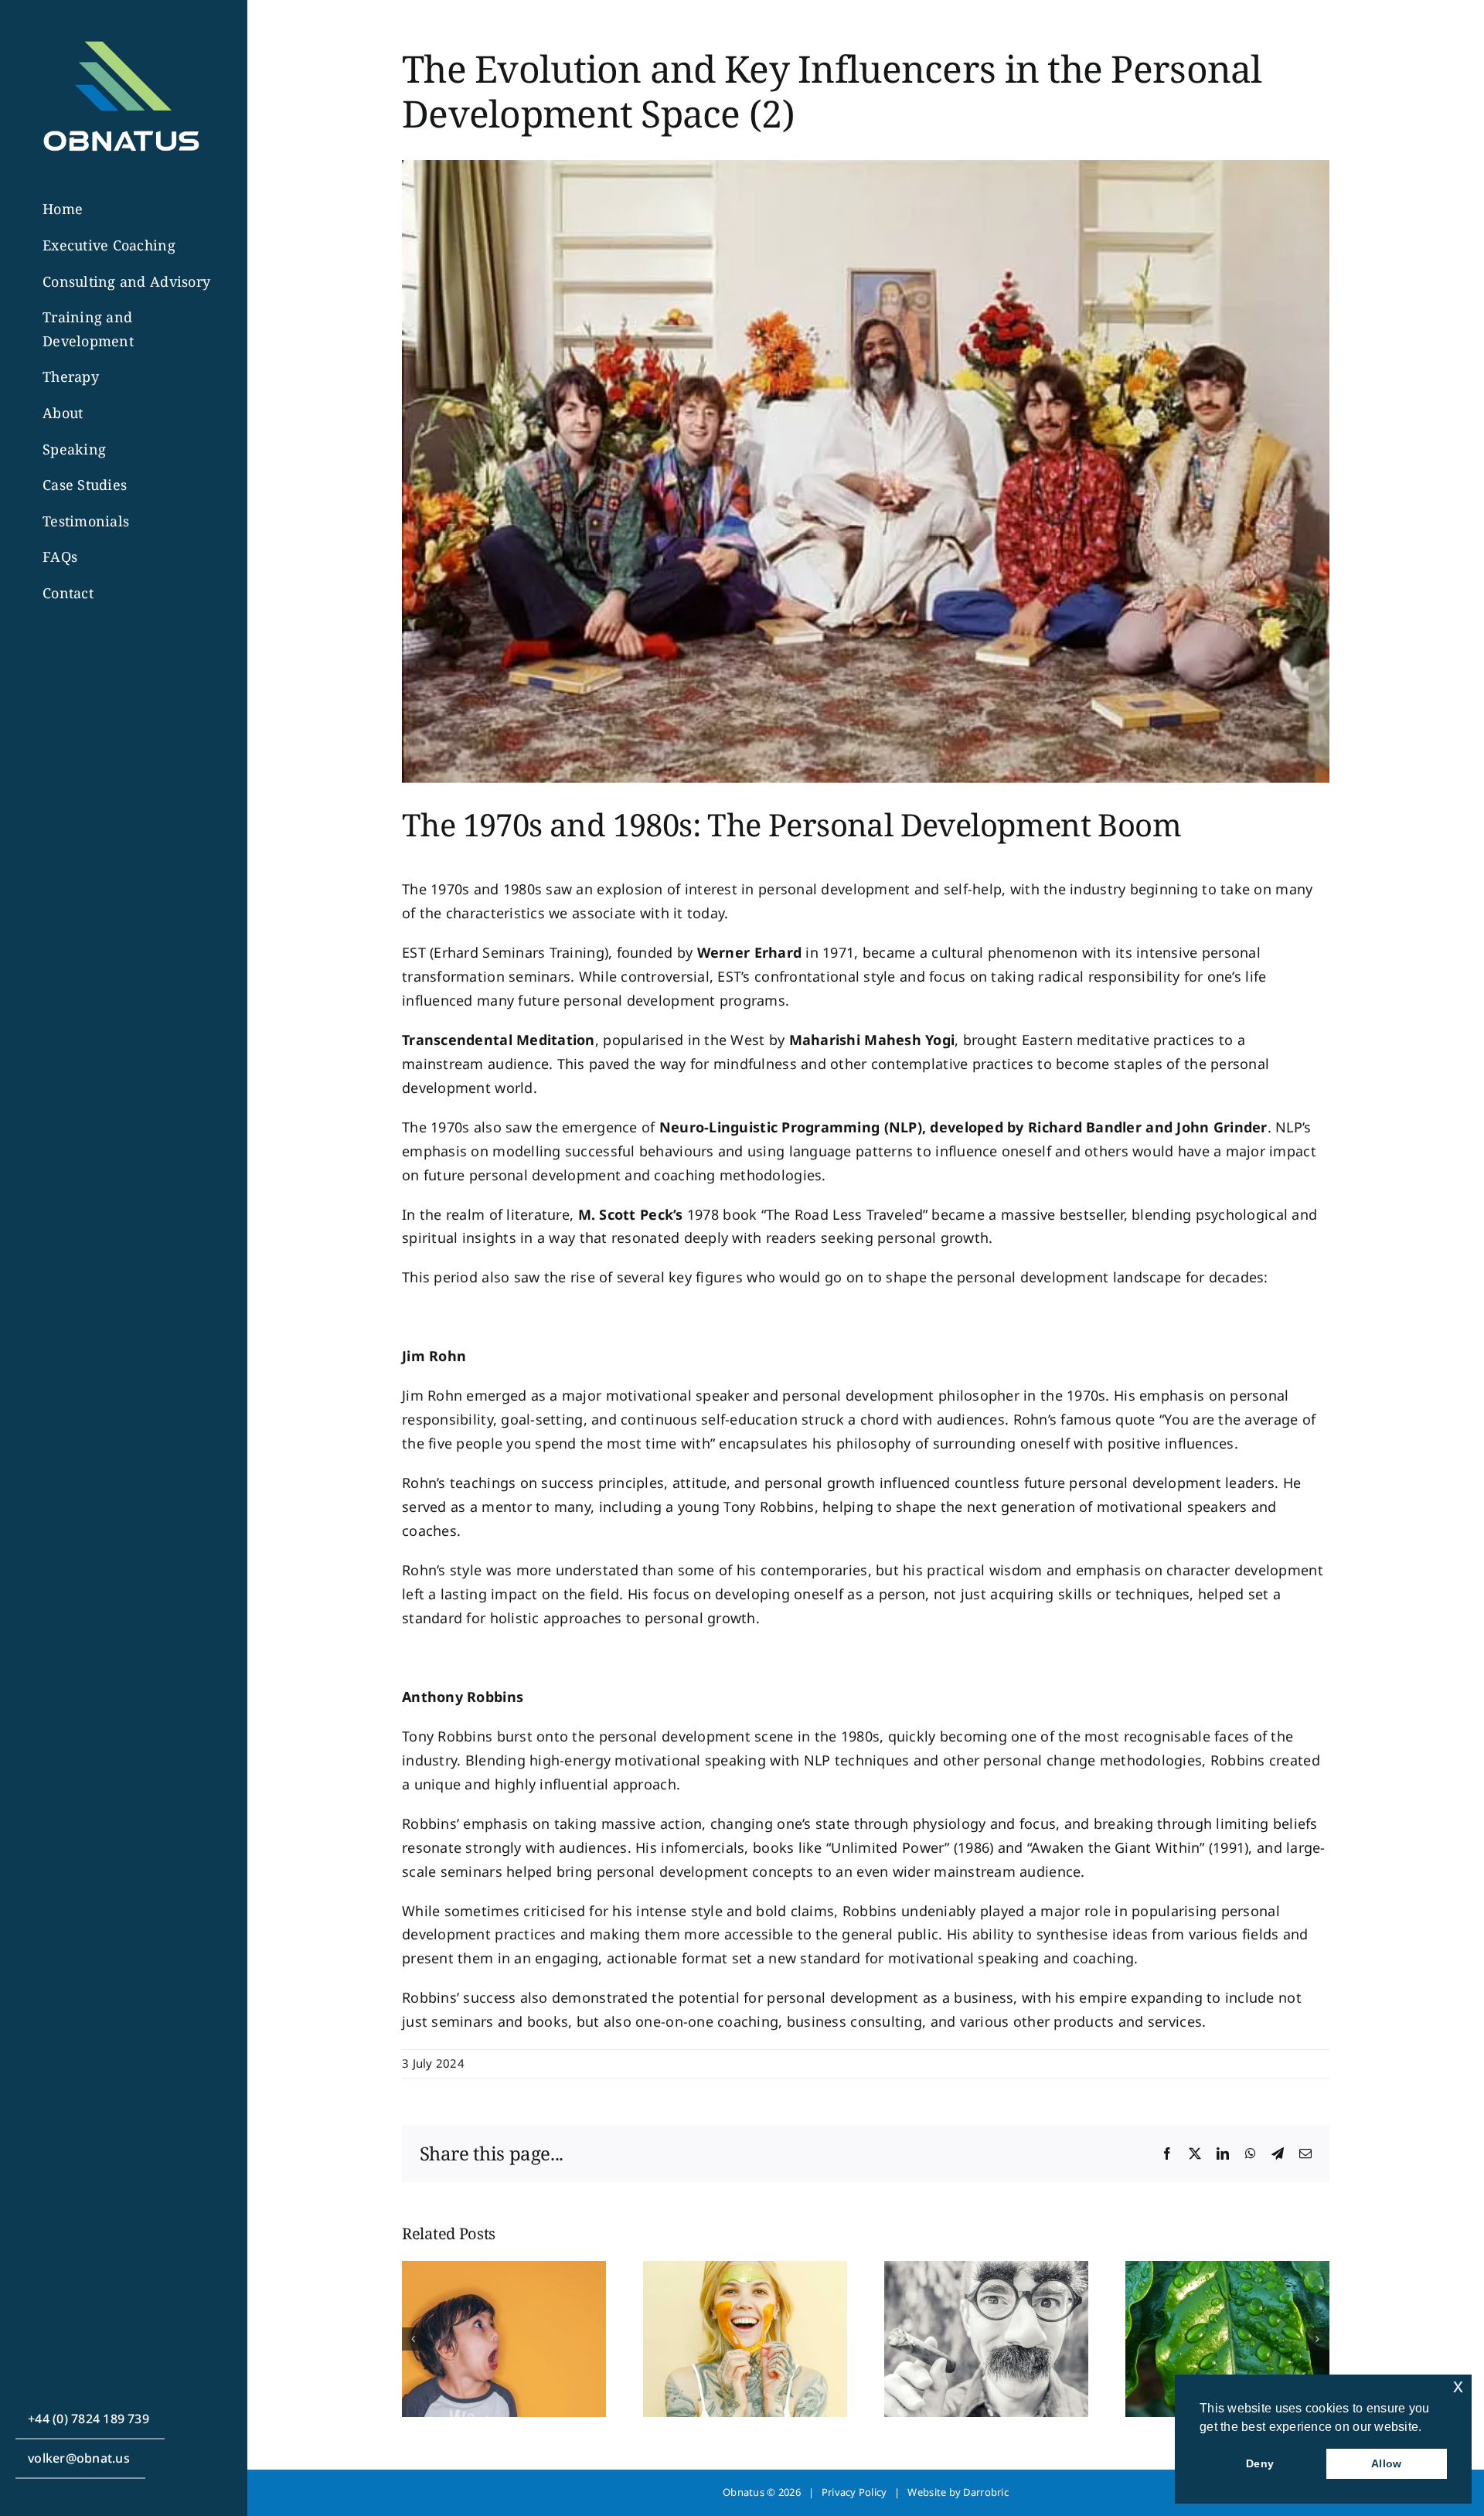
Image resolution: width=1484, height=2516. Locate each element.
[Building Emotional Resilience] (1227, 2270)
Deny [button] (1260, 2463)
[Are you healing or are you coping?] (745, 2270)
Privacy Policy (854, 2492)
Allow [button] (1386, 2463)
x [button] (1458, 2386)
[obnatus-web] (120, 32)
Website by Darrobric (958, 2492)
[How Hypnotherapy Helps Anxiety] (986, 2270)
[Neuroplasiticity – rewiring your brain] (504, 2270)
